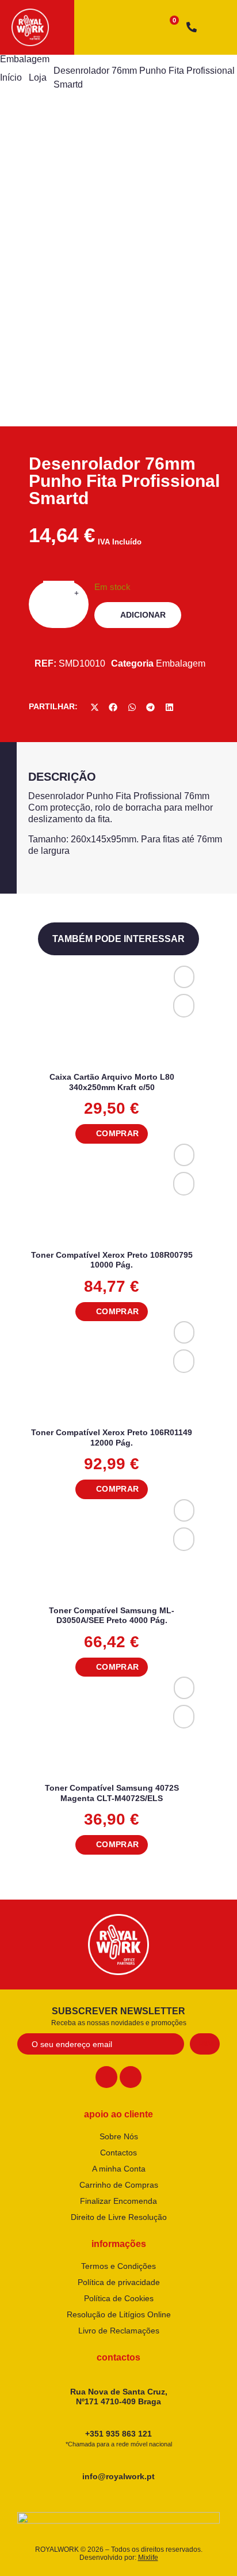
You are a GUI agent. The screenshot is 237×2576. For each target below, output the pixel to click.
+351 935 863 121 (119, 2438)
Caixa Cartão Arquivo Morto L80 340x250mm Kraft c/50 (112, 1082)
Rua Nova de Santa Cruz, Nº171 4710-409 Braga (119, 2397)
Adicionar (143, 615)
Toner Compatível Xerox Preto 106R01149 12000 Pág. (112, 1438)
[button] (95, 707)
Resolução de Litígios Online (119, 2314)
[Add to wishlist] (184, 977)
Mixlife (148, 2558)
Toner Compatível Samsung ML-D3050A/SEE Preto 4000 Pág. (112, 1616)
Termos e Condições (118, 2266)
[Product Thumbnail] (46, 152)
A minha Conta (119, 2169)
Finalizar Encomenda (118, 2201)
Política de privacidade (119, 2282)
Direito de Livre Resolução (119, 2217)
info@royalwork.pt (118, 2476)
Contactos (118, 2153)
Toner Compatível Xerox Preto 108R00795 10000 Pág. (112, 1260)
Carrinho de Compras (119, 2185)
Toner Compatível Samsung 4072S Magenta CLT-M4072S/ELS (112, 1793)
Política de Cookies (119, 2298)
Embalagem (25, 59)
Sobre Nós (119, 2136)
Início (11, 77)
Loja (38, 77)
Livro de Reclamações (119, 2331)
